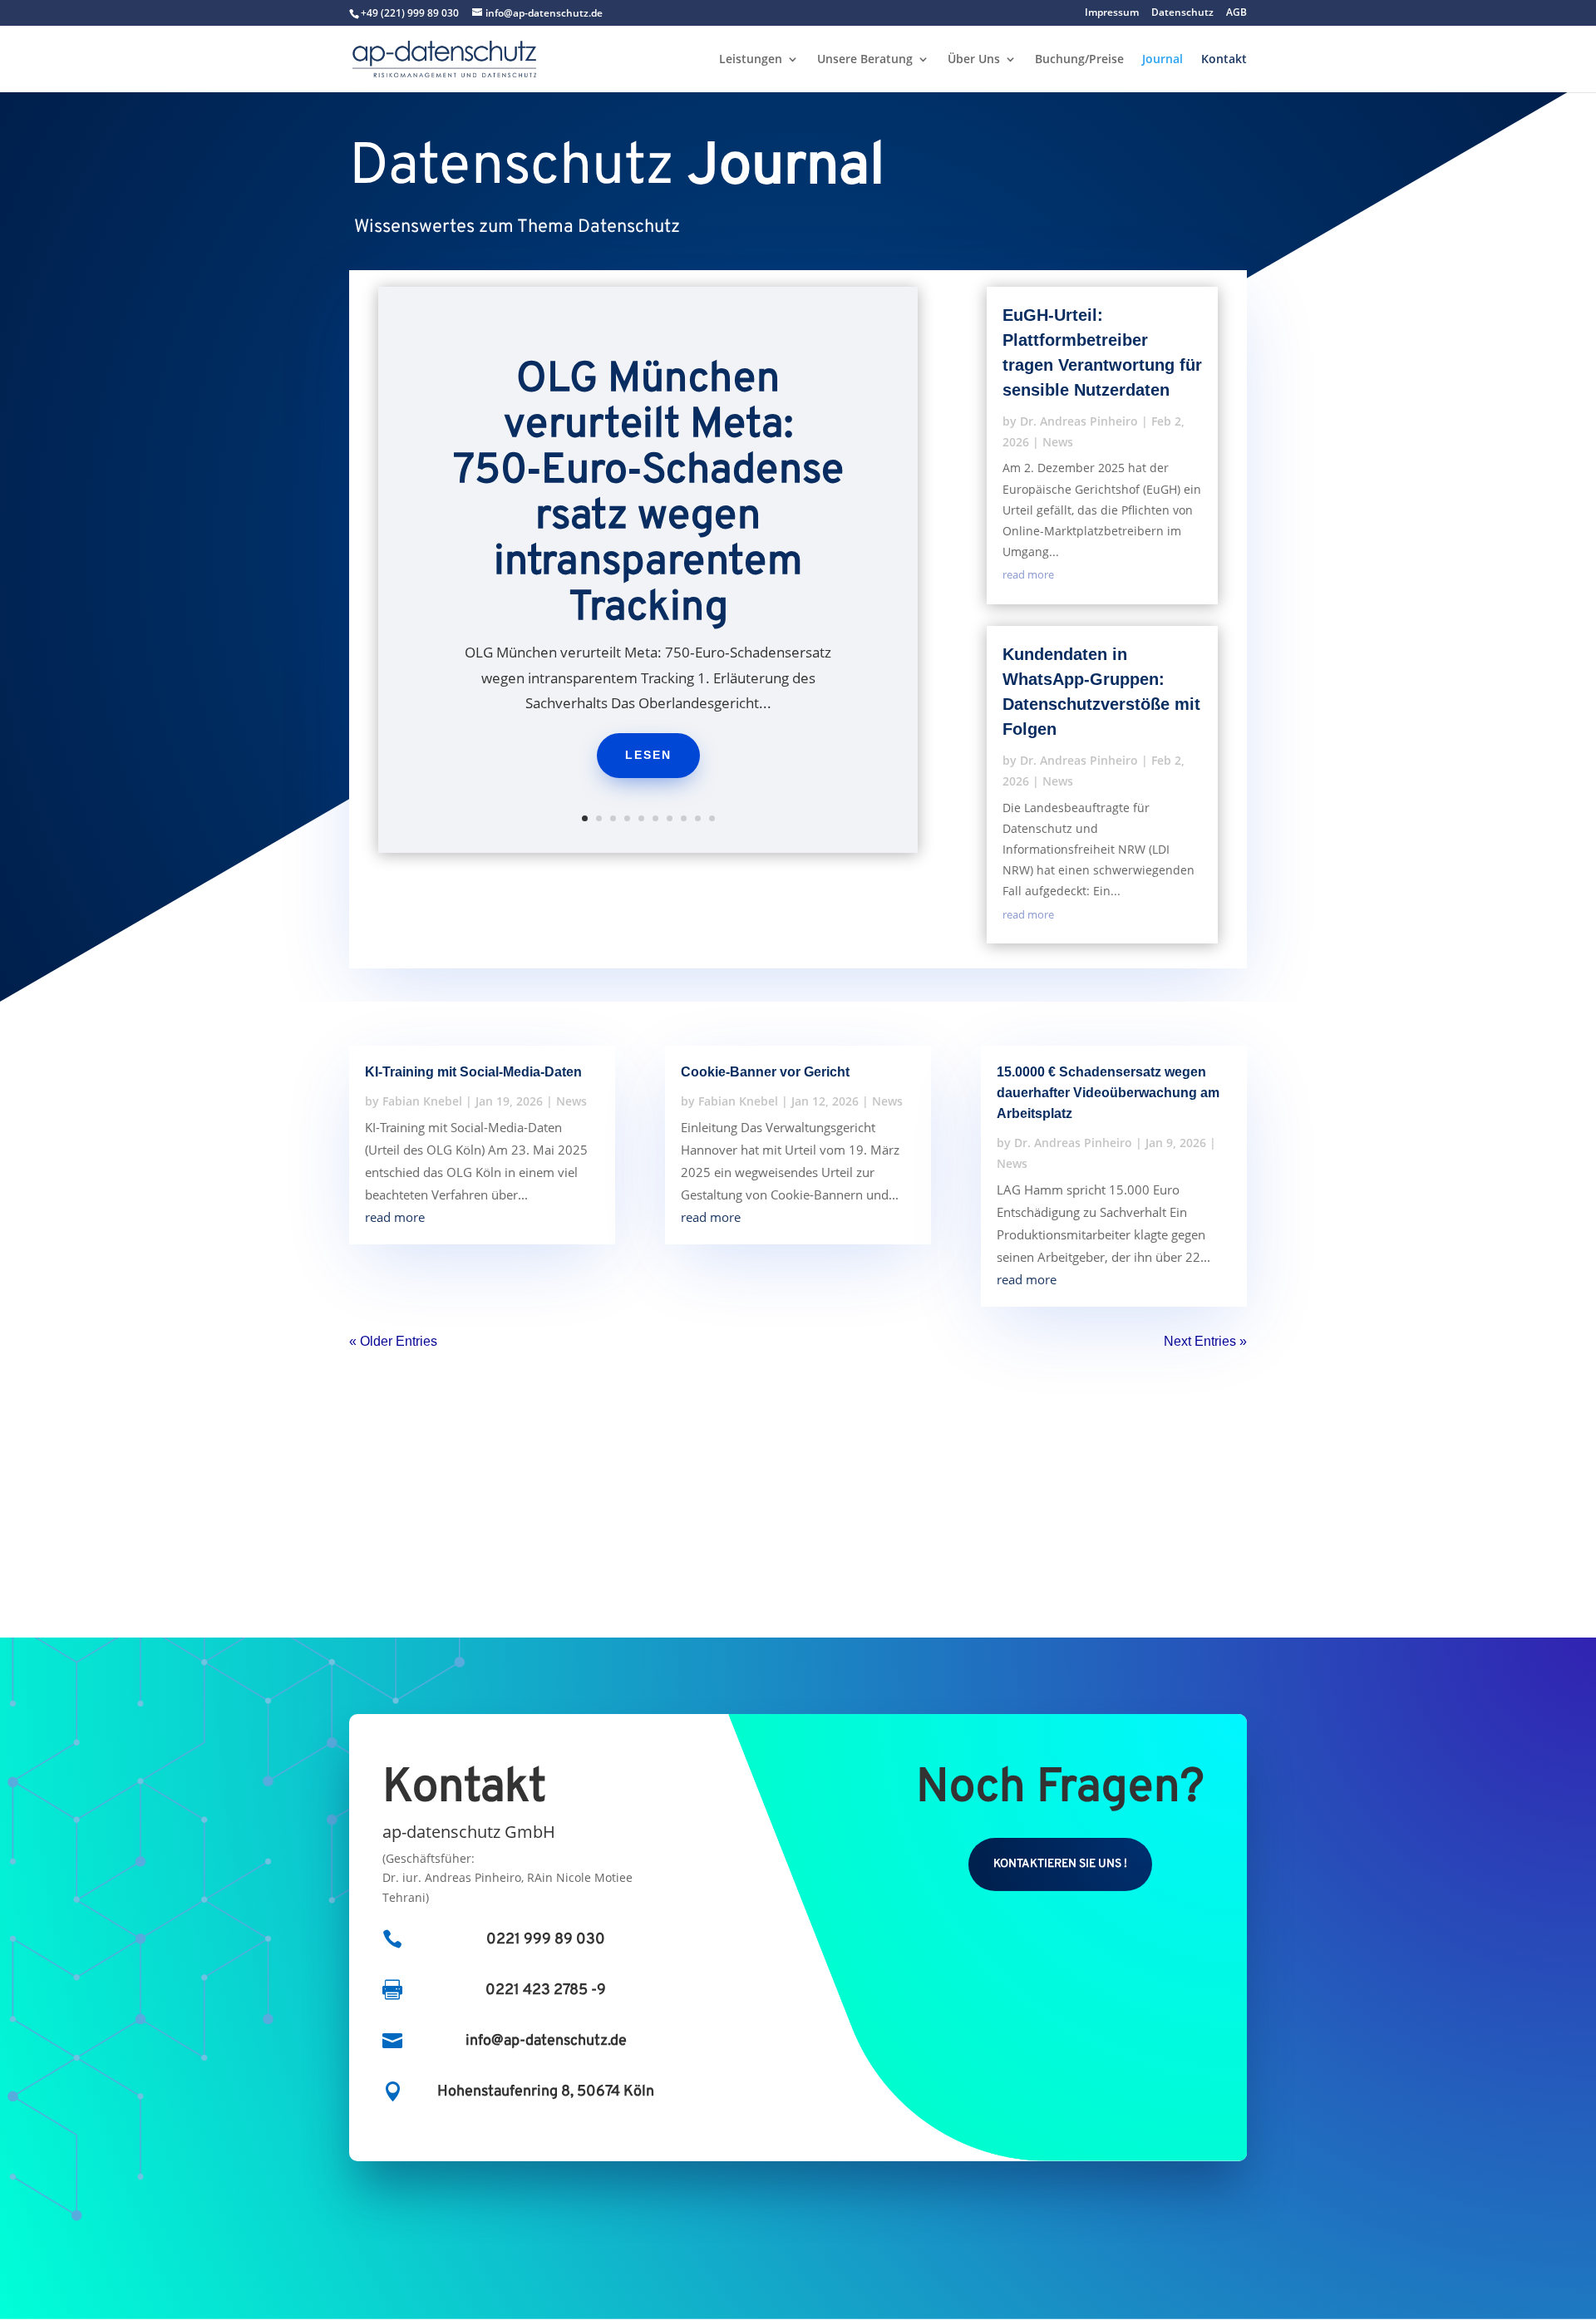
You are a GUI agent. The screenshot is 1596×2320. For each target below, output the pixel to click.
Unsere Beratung (865, 60)
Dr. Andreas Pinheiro (1079, 421)
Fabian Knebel (422, 1101)
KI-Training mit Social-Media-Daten (473, 1072)
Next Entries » (1205, 1341)
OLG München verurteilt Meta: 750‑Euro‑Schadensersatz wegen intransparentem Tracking (648, 495)
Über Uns (974, 60)
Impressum (1112, 13)
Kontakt (1224, 60)
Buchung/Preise (1079, 60)
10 (712, 818)
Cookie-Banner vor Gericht (765, 1072)
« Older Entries (393, 1341)
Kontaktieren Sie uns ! (1060, 1864)
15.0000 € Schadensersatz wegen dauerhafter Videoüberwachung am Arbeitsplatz (1108, 1093)
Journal (1163, 60)
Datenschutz (1182, 13)
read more (1028, 574)
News (1058, 442)
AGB (1236, 13)
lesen (648, 755)
